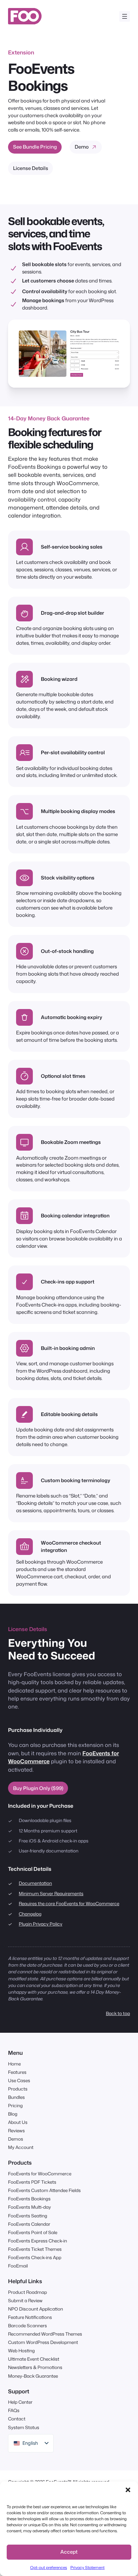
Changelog (30, 1914)
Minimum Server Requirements (51, 1893)
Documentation (35, 1883)
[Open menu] (125, 16)
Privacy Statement (87, 2567)
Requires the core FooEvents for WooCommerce (69, 1903)
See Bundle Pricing (35, 147)
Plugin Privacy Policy (41, 1924)
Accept (69, 2552)
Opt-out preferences (49, 2567)
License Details (31, 168)
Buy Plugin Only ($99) (38, 1788)
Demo (82, 147)
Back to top (118, 2013)
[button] (128, 2490)
